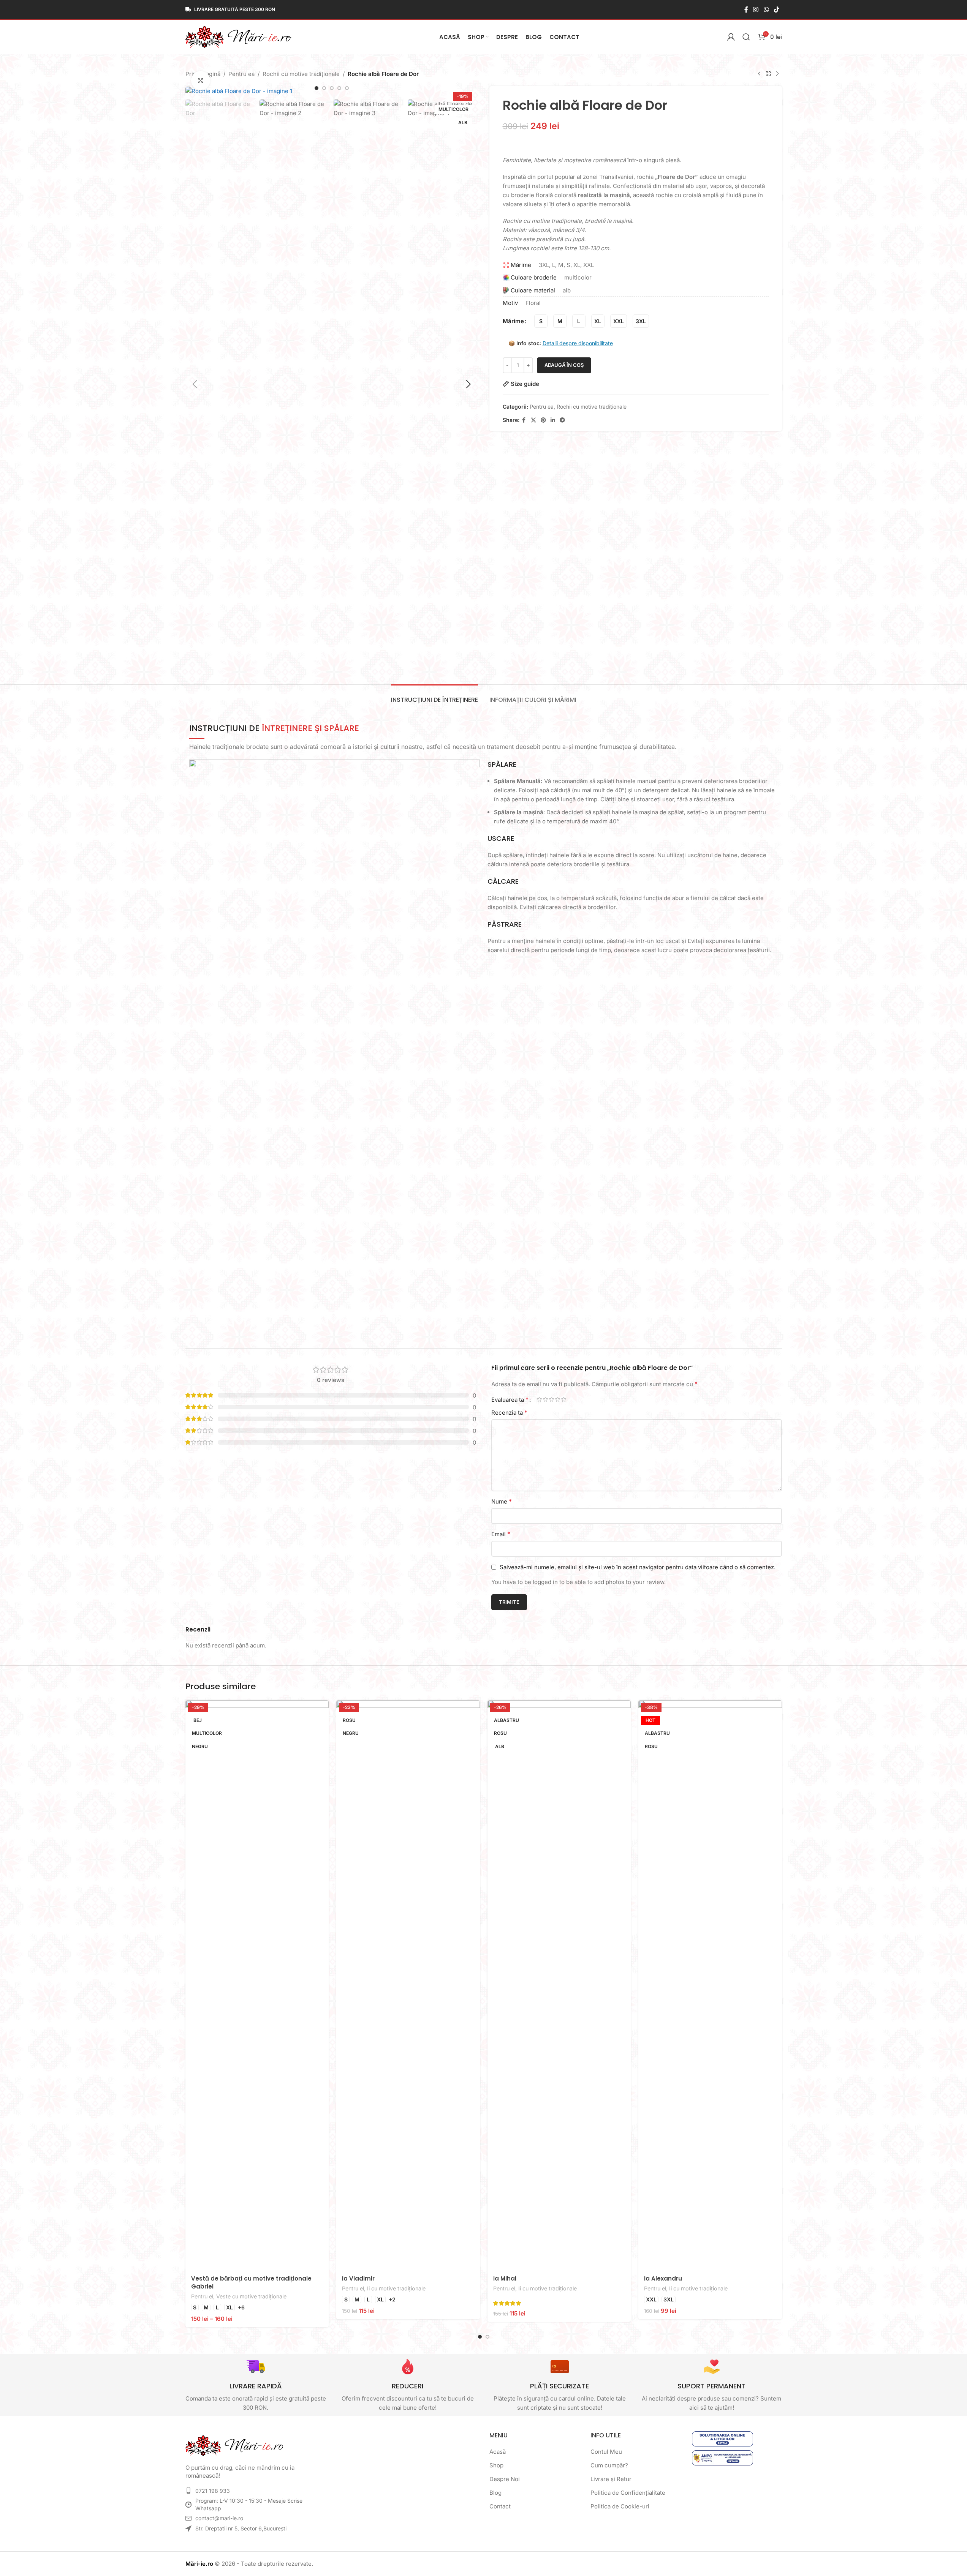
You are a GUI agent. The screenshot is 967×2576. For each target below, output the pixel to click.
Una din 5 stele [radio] (540, 1399)
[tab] (434, 696)
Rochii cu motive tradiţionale (301, 74)
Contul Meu (606, 2452)
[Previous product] (759, 74)
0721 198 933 (213, 2491)
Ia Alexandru (663, 2278)
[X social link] (533, 420)
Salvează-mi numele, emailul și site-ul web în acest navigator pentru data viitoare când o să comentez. (638, 1567)
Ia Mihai (505, 2278)
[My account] (731, 37)
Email (501, 1534)
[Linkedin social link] (553, 420)
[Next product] (777, 74)
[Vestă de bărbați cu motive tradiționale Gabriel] (257, 1985)
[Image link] (235, 2445)
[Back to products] (768, 74)
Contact (500, 2506)
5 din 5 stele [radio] (564, 1399)
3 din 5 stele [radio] (552, 1399)
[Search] (746, 37)
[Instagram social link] (756, 9)
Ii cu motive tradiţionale (396, 2288)
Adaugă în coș (564, 365)
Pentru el (202, 2296)
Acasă (498, 2452)
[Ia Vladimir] (408, 1985)
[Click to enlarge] (201, 81)
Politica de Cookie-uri (620, 2506)
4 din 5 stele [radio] (558, 1399)
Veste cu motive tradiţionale (251, 2296)
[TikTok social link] (776, 9)
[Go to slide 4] (339, 88)
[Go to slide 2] (324, 88)
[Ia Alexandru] (710, 1985)
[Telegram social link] (562, 420)
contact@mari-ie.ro (219, 2518)
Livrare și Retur (611, 2479)
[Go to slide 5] (347, 88)
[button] (195, 384)
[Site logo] (239, 36)
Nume (502, 1501)
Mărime (513, 321)
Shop (496, 2465)
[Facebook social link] (746, 9)
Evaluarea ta (510, 1399)
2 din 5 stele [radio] (546, 1399)
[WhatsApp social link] (766, 9)
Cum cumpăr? (609, 2465)
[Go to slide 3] (332, 88)
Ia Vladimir (358, 2278)
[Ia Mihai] (559, 1985)
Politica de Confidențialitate (628, 2493)
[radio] (541, 321)
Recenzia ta (509, 1412)
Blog (495, 2493)
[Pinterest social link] (543, 420)
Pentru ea (241, 74)
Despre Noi (505, 2479)
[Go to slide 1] (317, 88)
